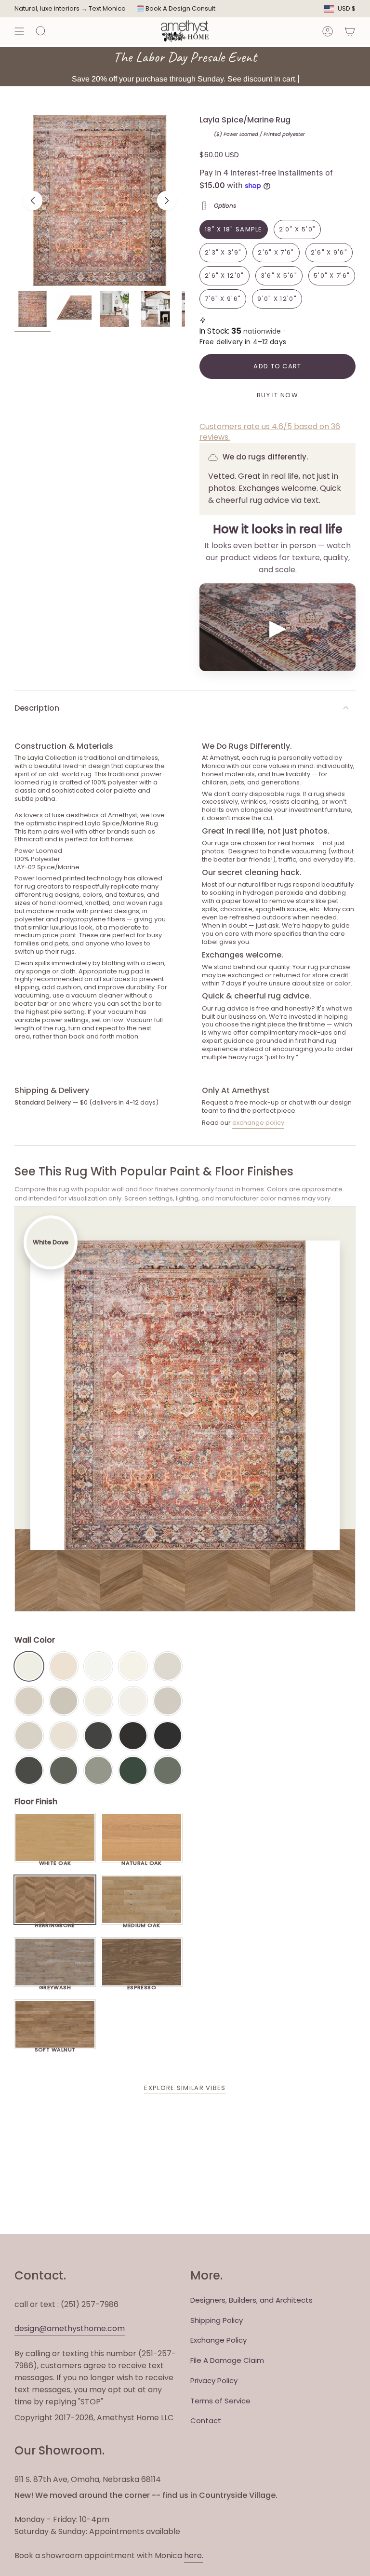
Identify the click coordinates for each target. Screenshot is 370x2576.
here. (194, 2556)
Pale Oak (168, 1666)
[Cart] (350, 31)
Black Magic (133, 1736)
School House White (64, 1736)
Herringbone (55, 1923)
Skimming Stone (29, 1736)
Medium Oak (141, 1923)
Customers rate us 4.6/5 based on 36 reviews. (270, 432)
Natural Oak (142, 1861)
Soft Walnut (55, 2047)
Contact (206, 2421)
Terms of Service (220, 2401)
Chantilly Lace (98, 1666)
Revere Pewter (64, 1701)
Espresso (142, 1985)
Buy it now (277, 395)
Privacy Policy (214, 2380)
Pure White (133, 1701)
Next (167, 201)
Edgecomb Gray (29, 1701)
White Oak (55, 1861)
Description (37, 708)
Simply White (133, 1666)
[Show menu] (19, 31)
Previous (33, 201)
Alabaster (98, 1701)
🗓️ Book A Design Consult (176, 8)
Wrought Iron (29, 1770)
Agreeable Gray (168, 1701)
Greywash (55, 1985)
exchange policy (258, 1123)
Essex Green (133, 1770)
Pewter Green (64, 1770)
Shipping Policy (217, 2320)
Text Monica (107, 9)
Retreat (168, 1770)
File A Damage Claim (227, 2360)
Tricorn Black (168, 1736)
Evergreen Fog (98, 1770)
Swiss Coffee (64, 1666)
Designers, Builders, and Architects (251, 2300)
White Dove (29, 1666)
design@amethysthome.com (70, 2328)
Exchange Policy (218, 2340)
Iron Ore (98, 1736)
